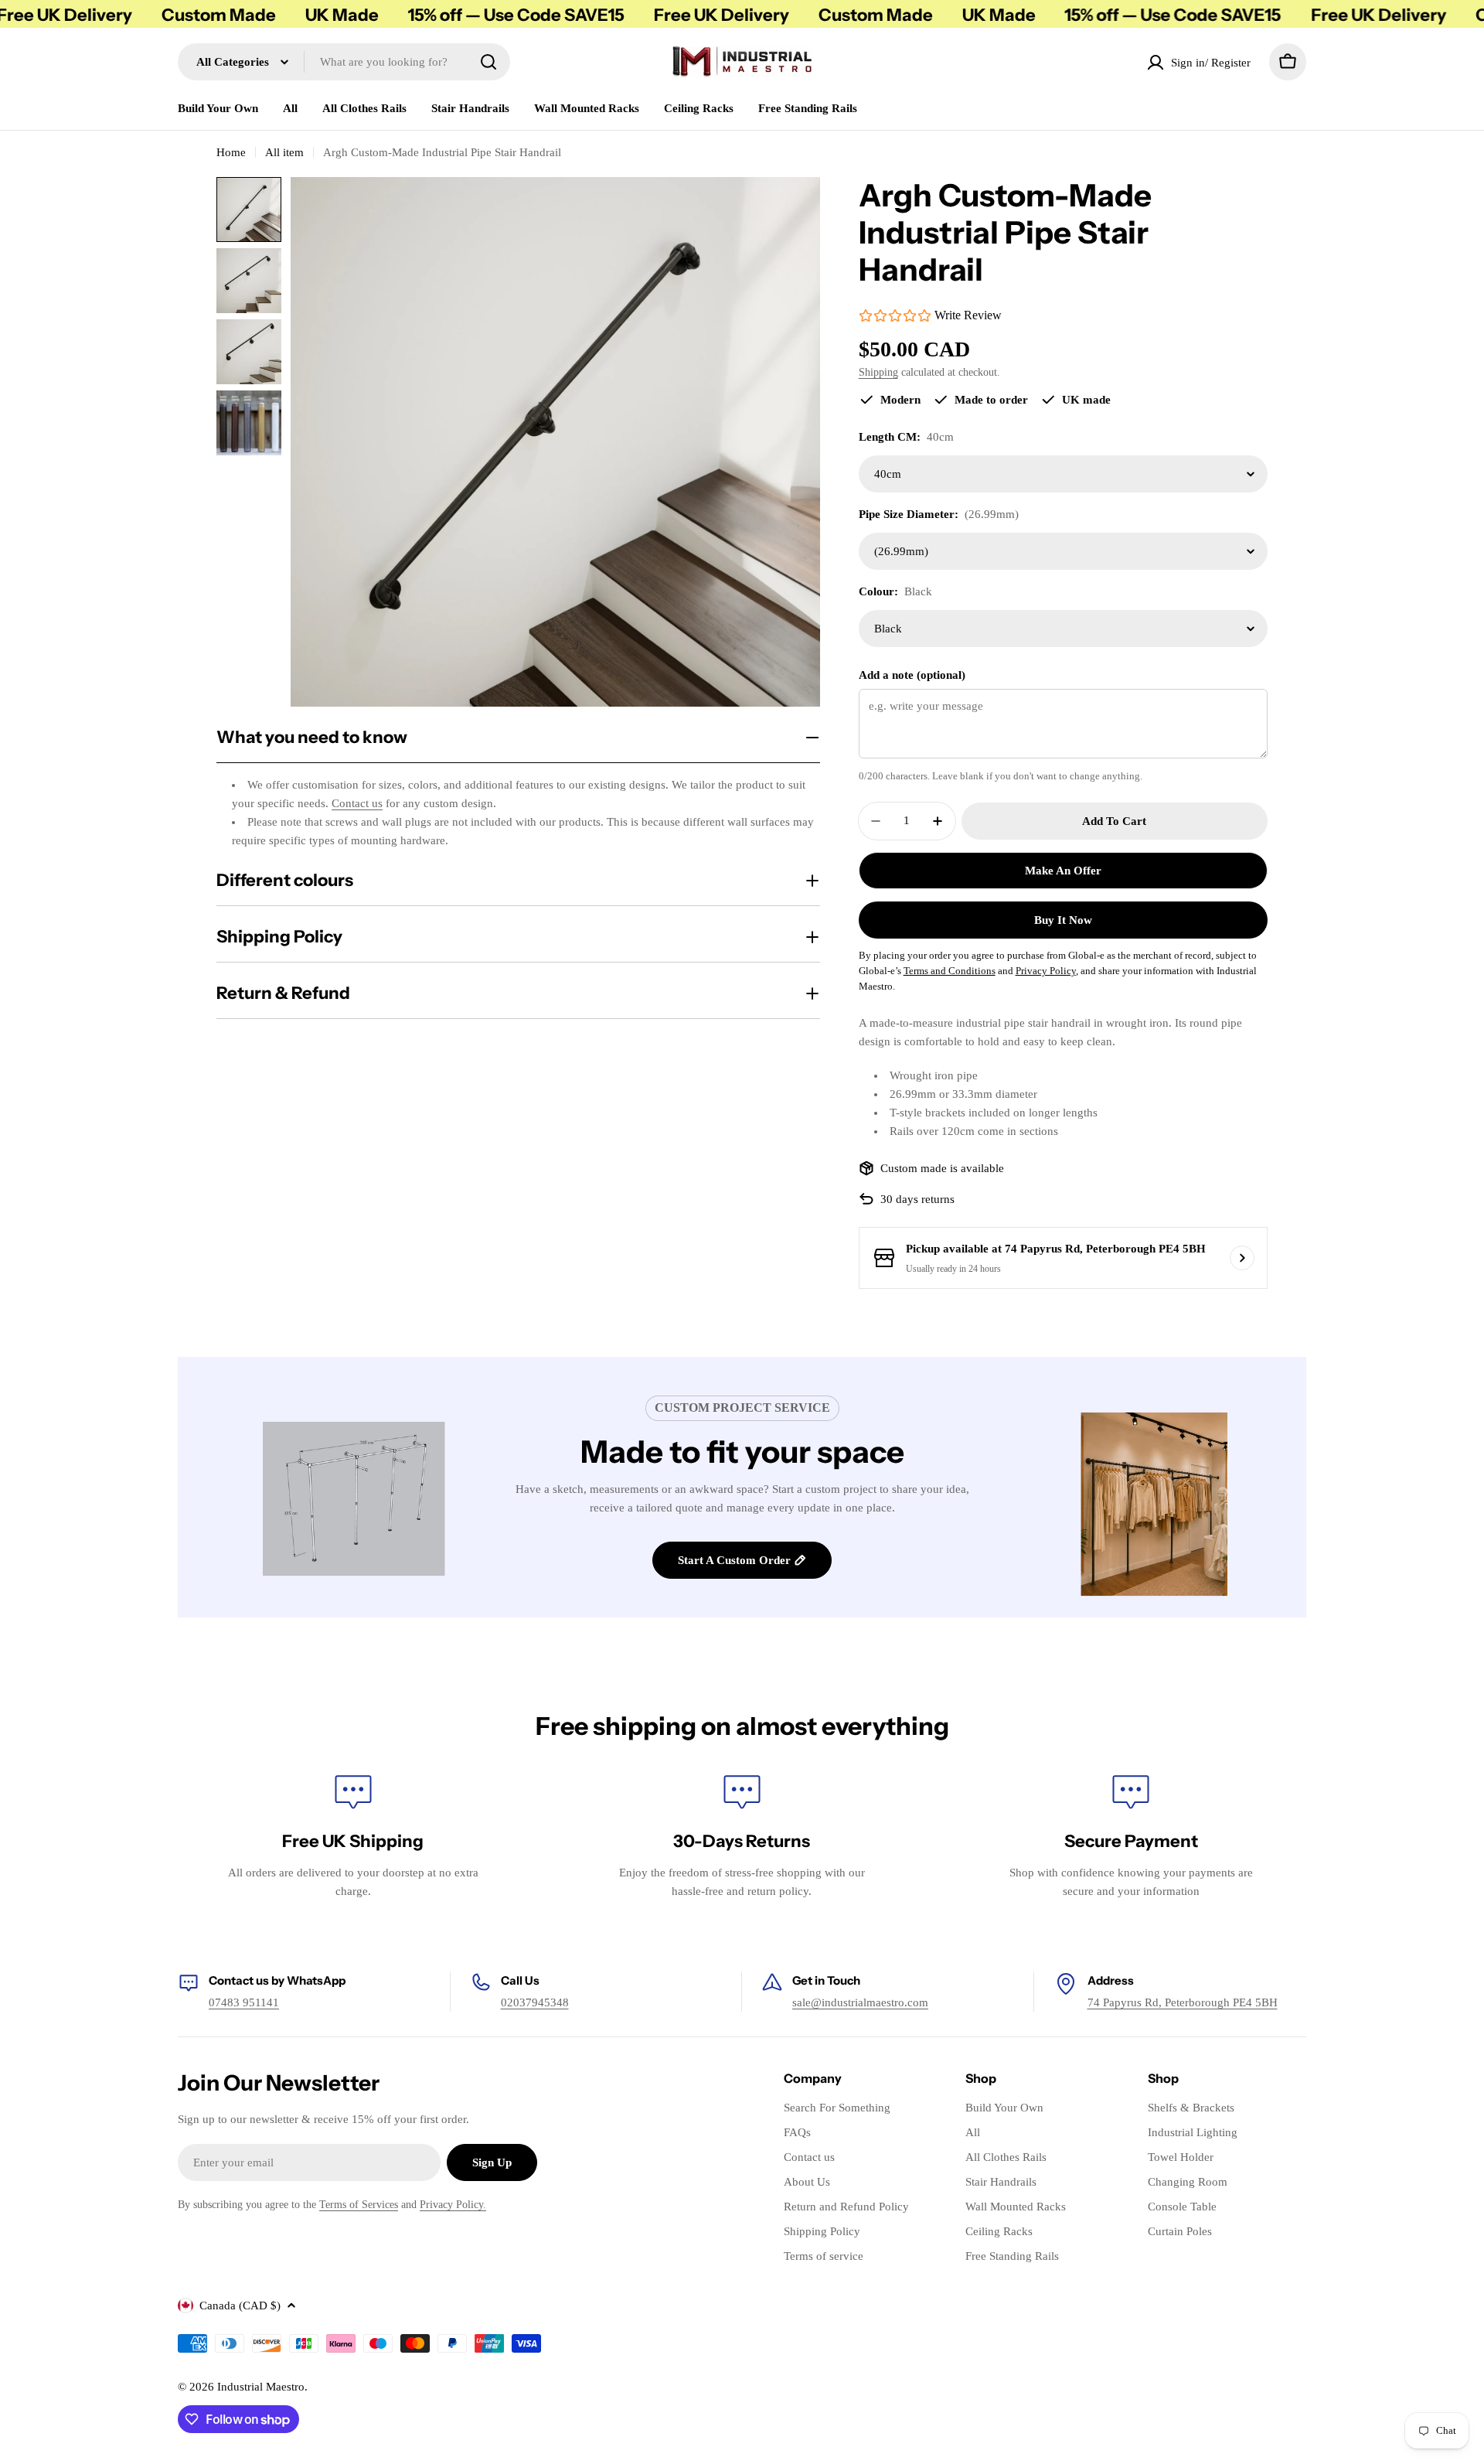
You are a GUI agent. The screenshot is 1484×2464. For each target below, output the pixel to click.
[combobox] (344, 62)
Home (231, 152)
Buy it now (1063, 920)
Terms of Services (359, 2205)
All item (284, 152)
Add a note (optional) (912, 675)
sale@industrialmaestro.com (860, 2002)
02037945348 (535, 2002)
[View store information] (1242, 1258)
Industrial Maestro (261, 2387)
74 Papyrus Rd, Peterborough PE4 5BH (1183, 2002)
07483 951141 (244, 2002)
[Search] (488, 62)
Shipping (878, 372)
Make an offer (1063, 871)
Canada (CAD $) (240, 2306)
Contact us (357, 803)
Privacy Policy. (453, 2205)
